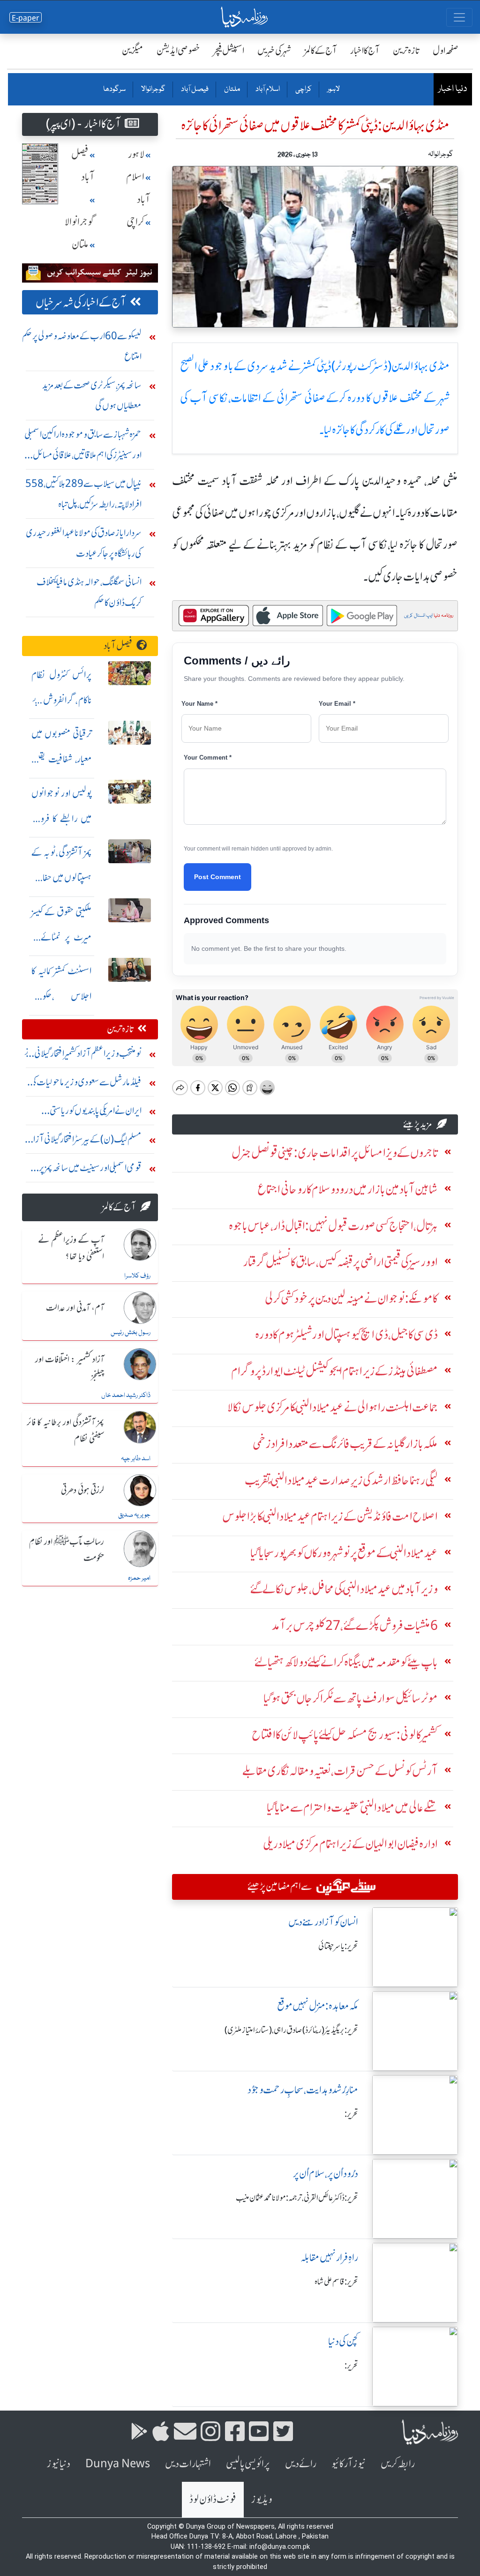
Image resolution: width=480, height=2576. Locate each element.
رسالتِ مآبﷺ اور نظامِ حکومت (67, 1550)
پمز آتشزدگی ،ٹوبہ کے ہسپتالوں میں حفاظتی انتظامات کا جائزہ (62, 877)
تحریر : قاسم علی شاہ (336, 2282)
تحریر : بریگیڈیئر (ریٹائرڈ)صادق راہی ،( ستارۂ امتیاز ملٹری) (291, 2030)
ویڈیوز (262, 2499)
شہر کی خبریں (274, 50)
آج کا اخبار (365, 50)
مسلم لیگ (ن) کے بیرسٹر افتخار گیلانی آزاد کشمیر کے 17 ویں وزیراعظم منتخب (86, 1141)
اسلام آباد (267, 90)
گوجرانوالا (153, 90)
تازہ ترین (406, 50)
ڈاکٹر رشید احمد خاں (126, 1396)
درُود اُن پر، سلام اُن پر (326, 2174)
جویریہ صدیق (134, 1515)
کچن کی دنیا (343, 2341)
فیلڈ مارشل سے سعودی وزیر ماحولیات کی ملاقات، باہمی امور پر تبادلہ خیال (86, 1084)
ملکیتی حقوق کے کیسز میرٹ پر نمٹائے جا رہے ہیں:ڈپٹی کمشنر (62, 937)
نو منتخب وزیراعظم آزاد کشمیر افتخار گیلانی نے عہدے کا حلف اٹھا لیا (83, 1056)
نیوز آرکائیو (349, 2464)
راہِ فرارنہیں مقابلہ (329, 2258)
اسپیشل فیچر (229, 50)
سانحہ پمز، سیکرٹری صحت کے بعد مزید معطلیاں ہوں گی (92, 395)
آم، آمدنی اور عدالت (75, 1308)
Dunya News (118, 2464)
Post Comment (217, 877)
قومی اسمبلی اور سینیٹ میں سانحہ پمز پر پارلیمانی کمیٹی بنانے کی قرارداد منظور (90, 1170)
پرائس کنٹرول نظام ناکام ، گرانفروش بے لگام (62, 700)
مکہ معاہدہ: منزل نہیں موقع (318, 2006)
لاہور (333, 90)
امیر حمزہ (139, 1578)
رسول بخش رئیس (131, 1333)
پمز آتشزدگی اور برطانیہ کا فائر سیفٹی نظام (65, 1431)
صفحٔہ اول (446, 50)
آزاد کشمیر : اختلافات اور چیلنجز (70, 1368)
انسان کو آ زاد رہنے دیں (323, 1922)
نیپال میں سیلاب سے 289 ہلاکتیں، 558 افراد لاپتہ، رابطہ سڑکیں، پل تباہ (83, 494)
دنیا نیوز (59, 2464)
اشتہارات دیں (188, 2464)
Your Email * (337, 704)
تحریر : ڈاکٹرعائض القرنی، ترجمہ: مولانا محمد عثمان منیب (297, 2198)
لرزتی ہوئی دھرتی (82, 1491)
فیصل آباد (194, 90)
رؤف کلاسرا (137, 1276)
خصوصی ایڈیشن (178, 50)
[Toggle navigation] (459, 17)
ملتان (232, 90)
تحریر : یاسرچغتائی (338, 1946)
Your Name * (199, 704)
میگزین (133, 50)
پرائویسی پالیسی (248, 2464)
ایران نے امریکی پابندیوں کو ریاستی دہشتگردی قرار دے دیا (96, 1113)
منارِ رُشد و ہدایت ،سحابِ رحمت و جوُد (303, 2090)
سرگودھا (114, 90)
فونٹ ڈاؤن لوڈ (213, 2499)
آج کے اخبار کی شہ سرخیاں (81, 302)
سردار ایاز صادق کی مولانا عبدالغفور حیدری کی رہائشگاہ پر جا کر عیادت (84, 543)
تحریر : (351, 2114)
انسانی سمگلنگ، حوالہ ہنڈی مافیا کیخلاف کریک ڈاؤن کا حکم (89, 592)
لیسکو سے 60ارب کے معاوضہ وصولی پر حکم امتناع (82, 346)
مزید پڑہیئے (418, 1124)
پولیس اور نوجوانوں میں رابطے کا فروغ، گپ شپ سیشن (62, 818)
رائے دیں (301, 2464)
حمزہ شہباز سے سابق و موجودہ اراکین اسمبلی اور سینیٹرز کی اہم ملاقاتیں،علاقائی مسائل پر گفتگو (83, 447)
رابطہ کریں (398, 2464)
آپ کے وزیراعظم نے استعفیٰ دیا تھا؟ (71, 1249)
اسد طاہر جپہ (136, 1459)
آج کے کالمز (321, 50)
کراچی (303, 90)
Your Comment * (208, 758)
